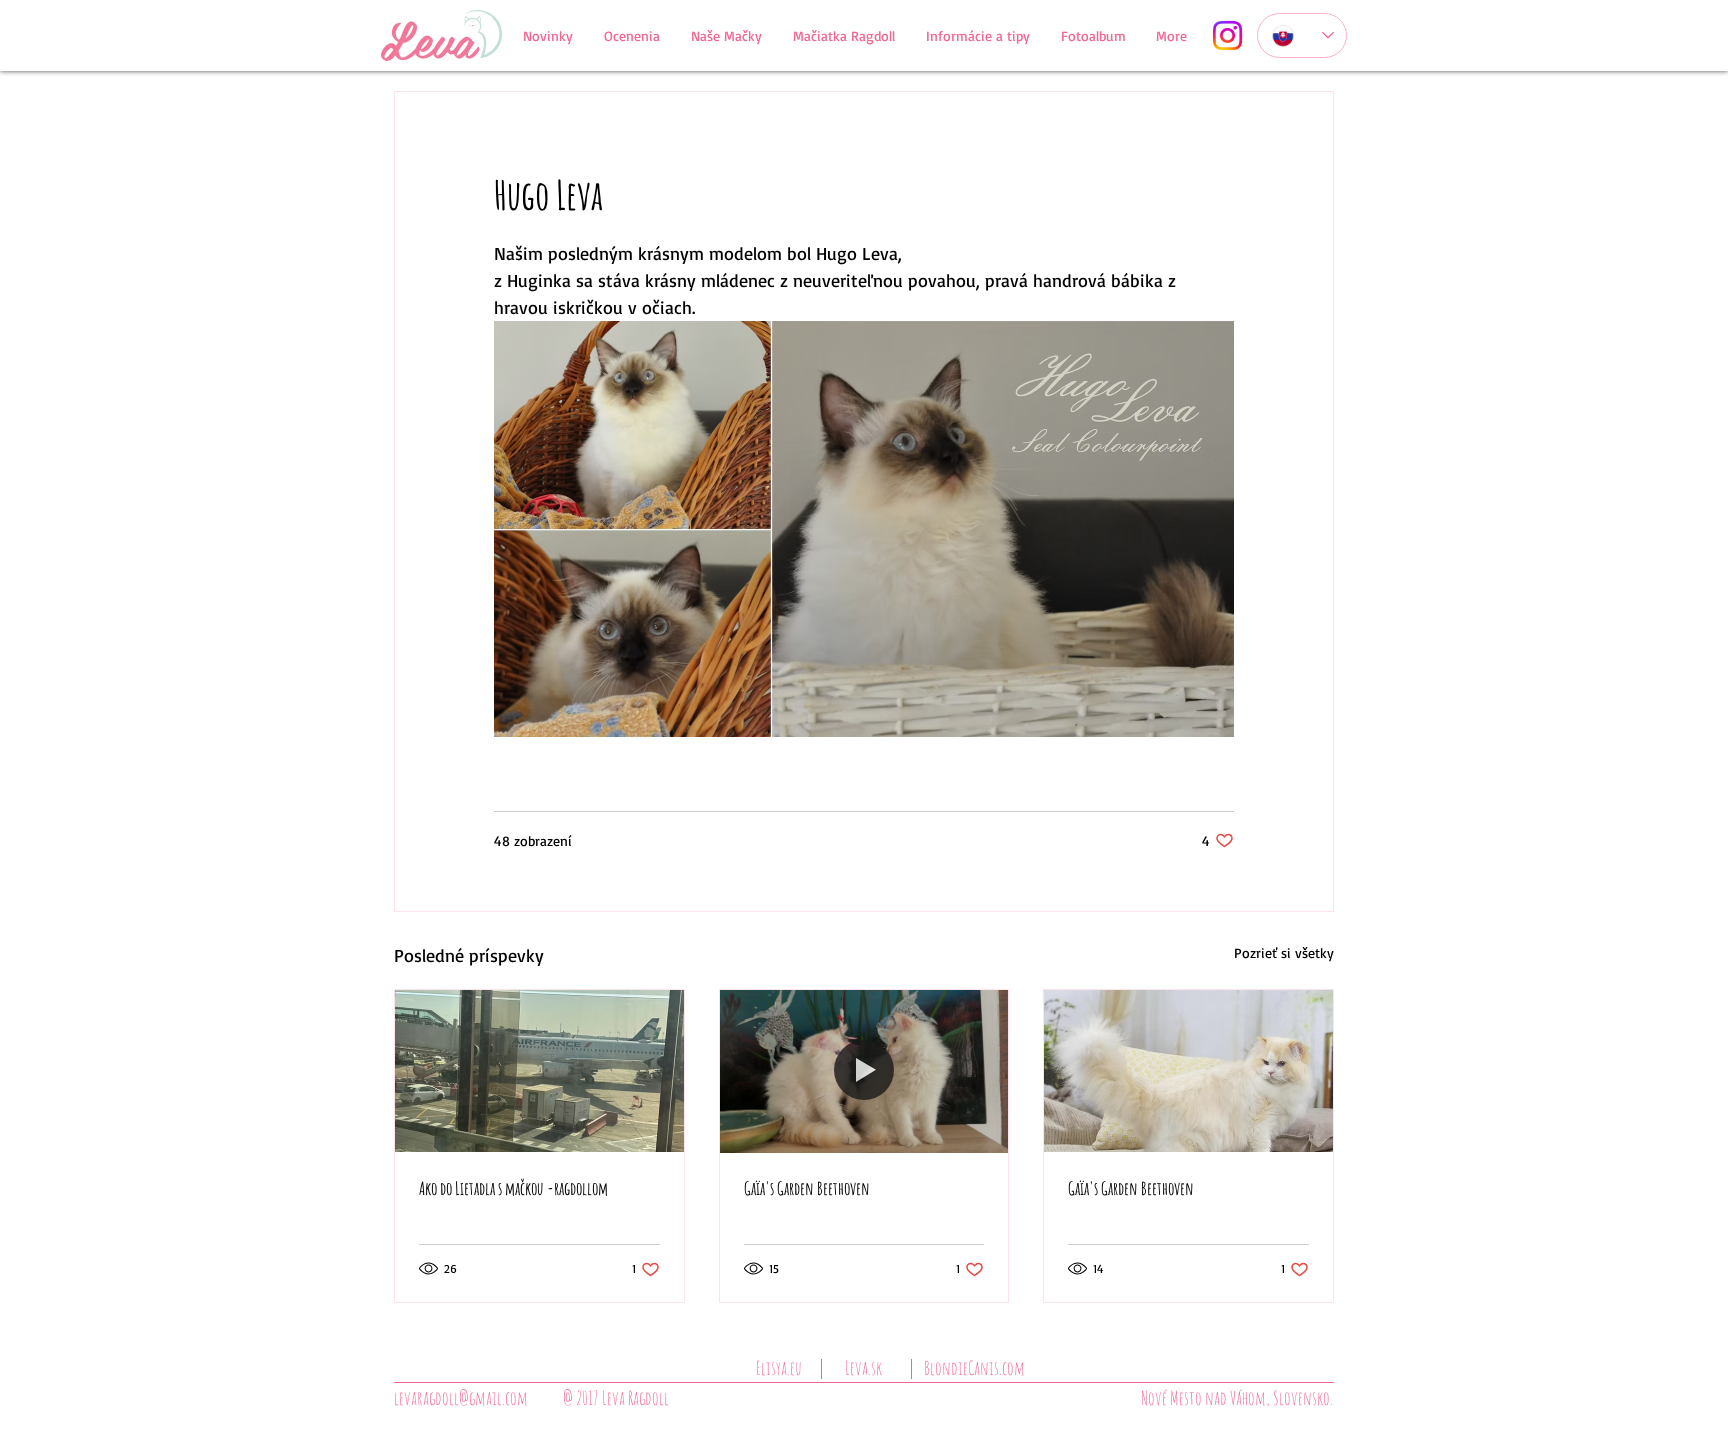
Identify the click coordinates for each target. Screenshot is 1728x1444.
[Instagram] (1227, 35)
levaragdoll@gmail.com (461, 1398)
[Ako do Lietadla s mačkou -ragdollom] (539, 1071)
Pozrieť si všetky (1284, 952)
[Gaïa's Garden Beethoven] (864, 1071)
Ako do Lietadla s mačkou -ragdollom (513, 1188)
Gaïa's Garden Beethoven (807, 1188)
